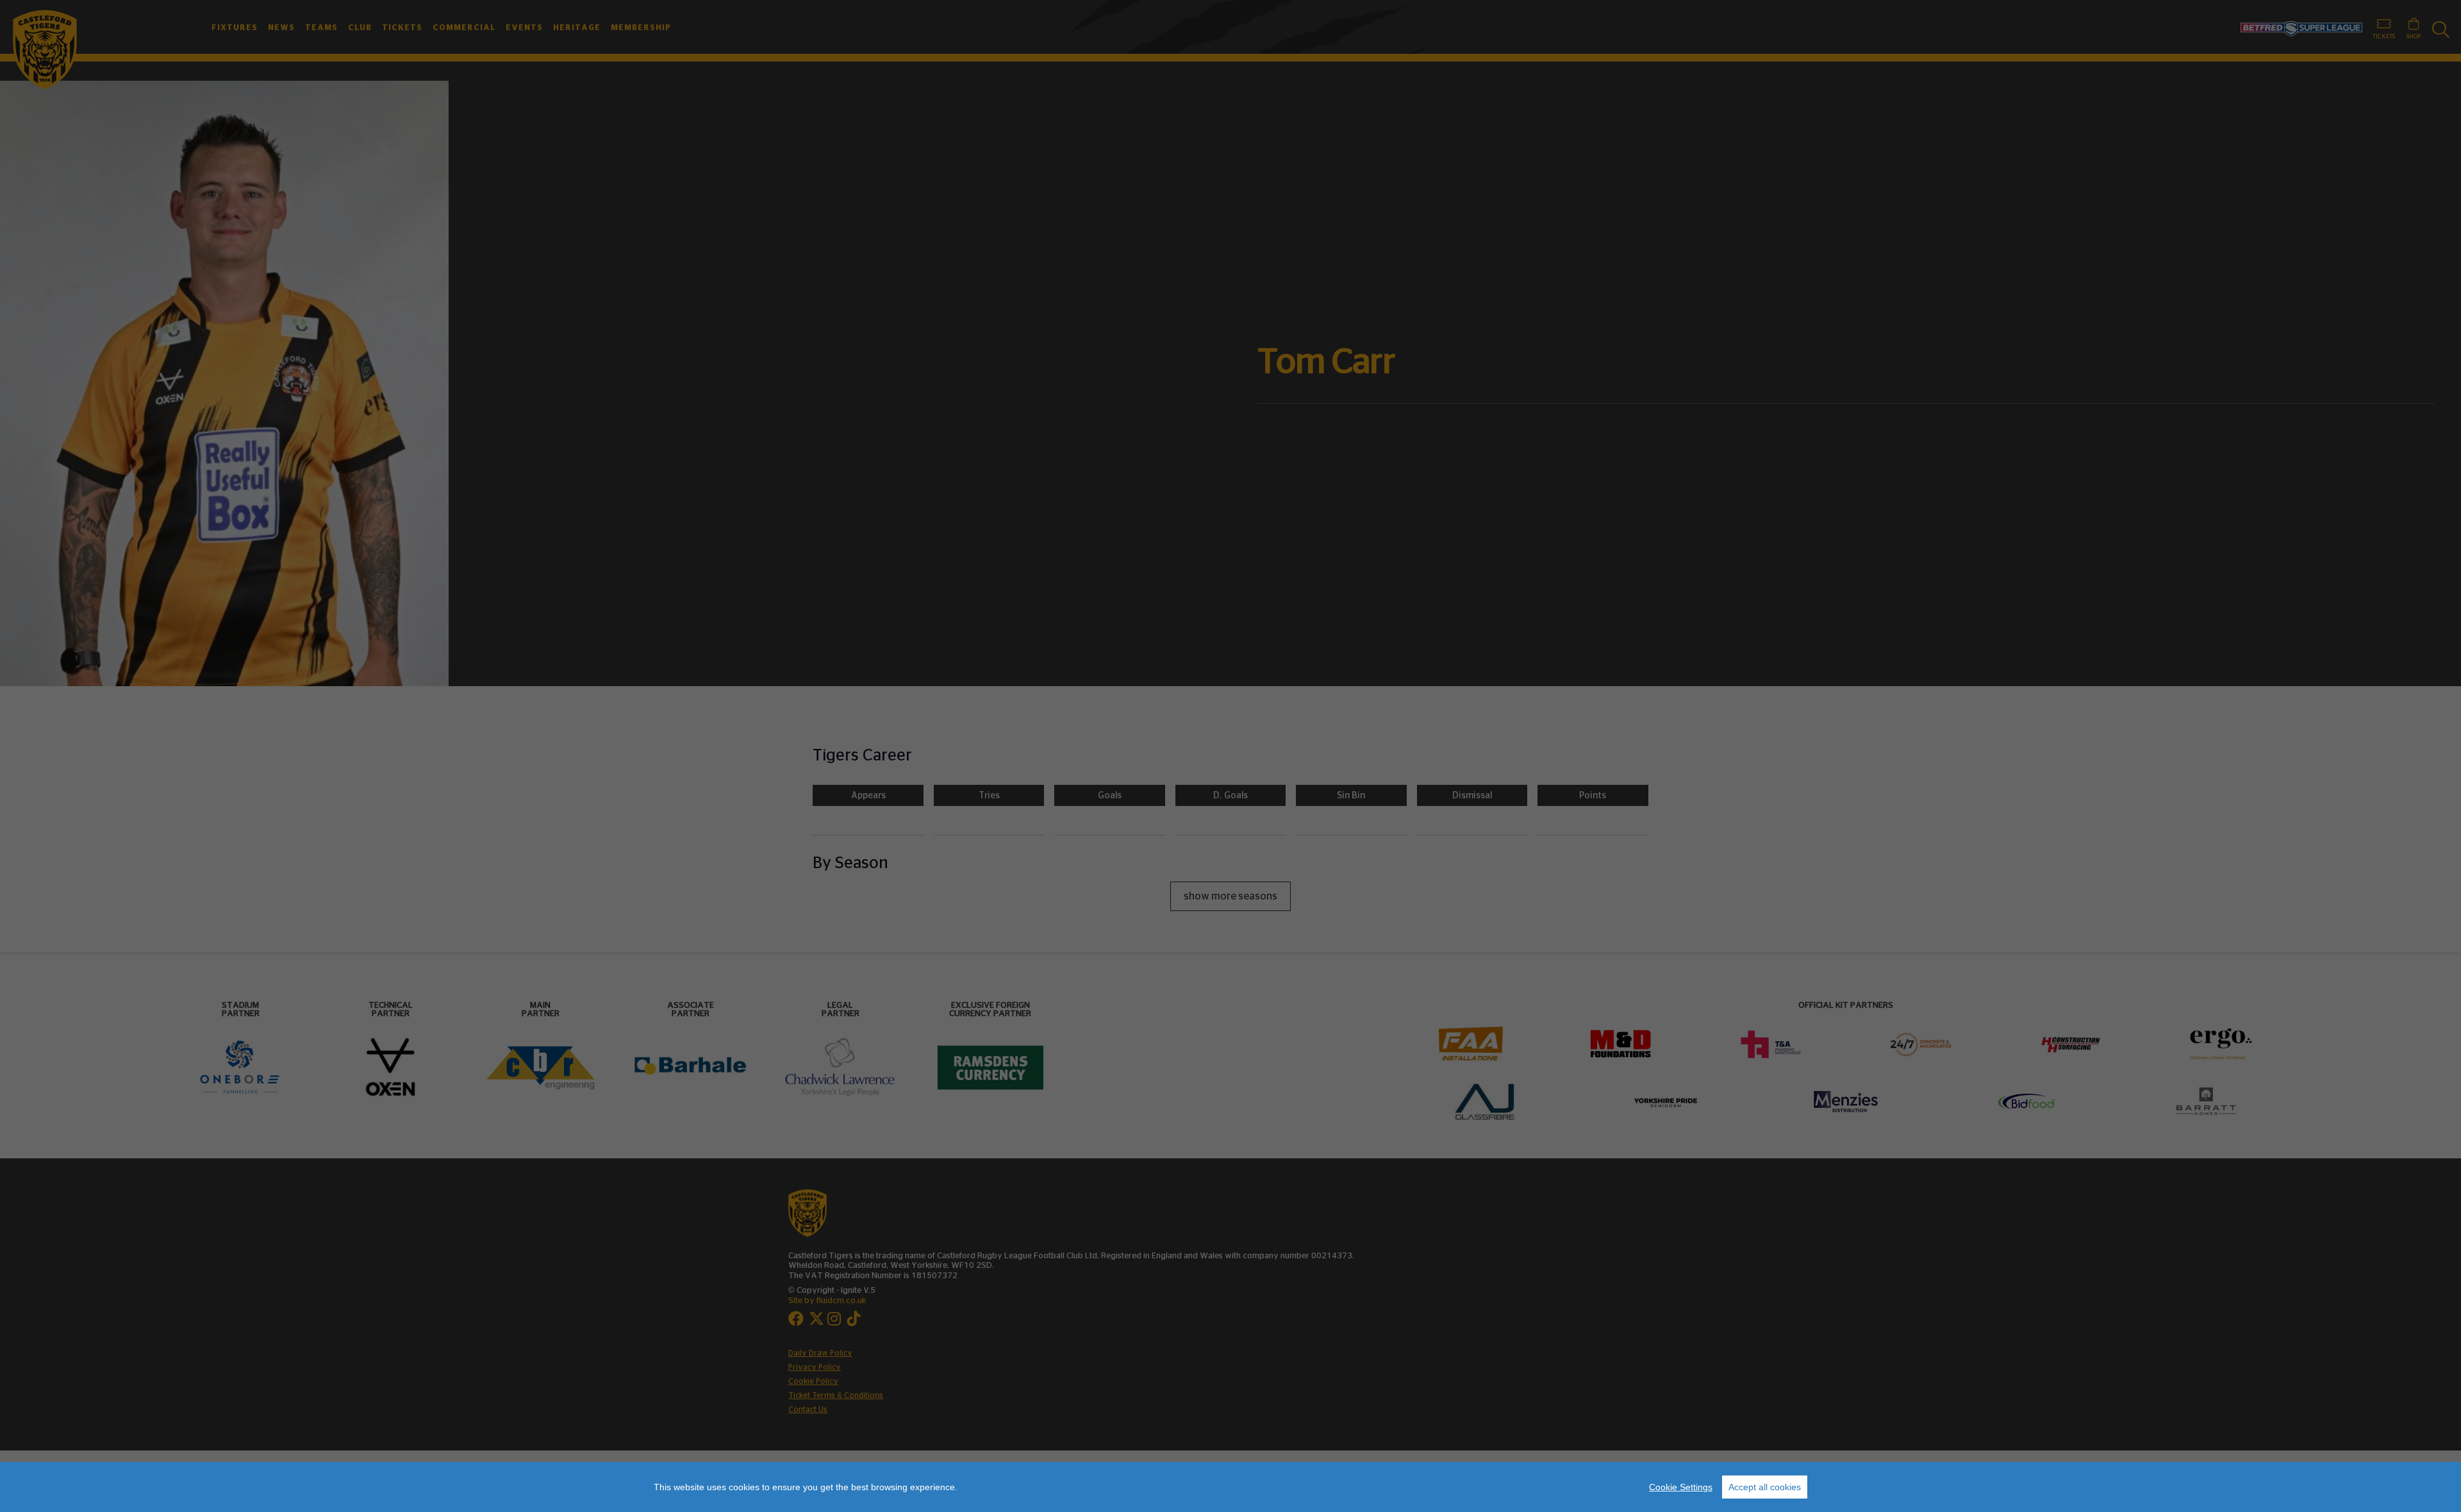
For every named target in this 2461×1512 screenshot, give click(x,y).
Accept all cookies (1765, 1487)
